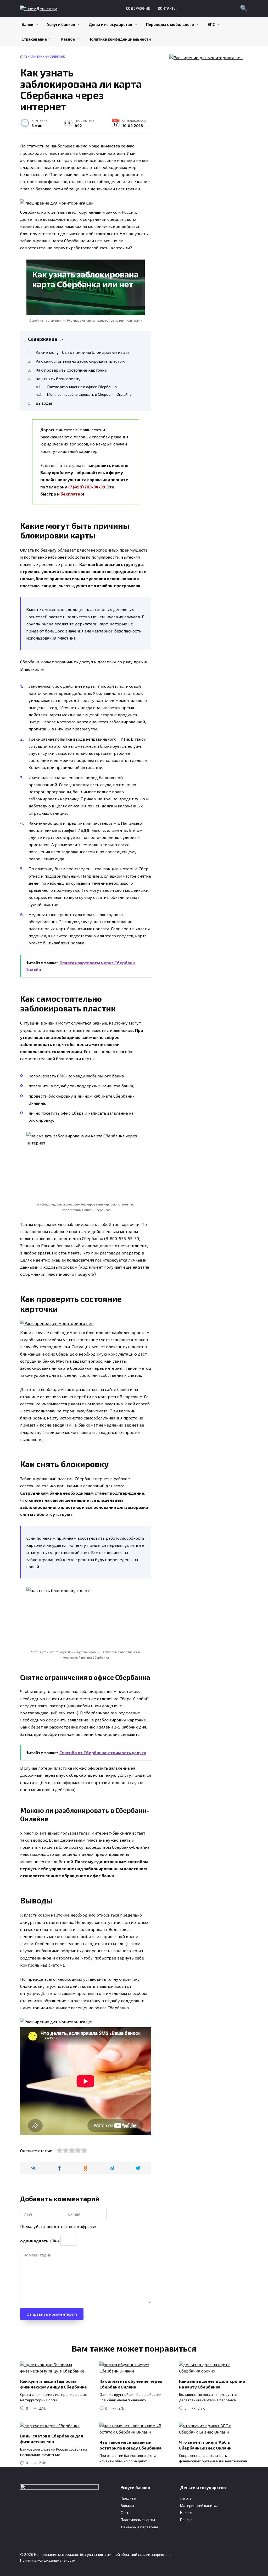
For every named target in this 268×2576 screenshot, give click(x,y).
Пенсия (186, 2520)
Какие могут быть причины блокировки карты (83, 352)
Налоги (186, 2512)
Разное (68, 39)
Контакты (167, 8)
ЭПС (211, 24)
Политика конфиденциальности (120, 39)
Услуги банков (61, 24)
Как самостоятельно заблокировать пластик (80, 361)
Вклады (127, 2505)
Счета (126, 2512)
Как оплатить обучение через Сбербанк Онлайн (131, 2384)
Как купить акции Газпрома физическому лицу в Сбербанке (54, 2384)
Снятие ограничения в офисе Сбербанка (82, 387)
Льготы (186, 2498)
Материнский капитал (199, 2505)
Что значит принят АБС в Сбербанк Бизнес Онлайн (205, 2445)
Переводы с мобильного (170, 24)
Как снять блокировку (58, 379)
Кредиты (128, 2498)
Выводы (44, 403)
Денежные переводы (139, 2527)
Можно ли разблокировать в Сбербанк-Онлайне (89, 394)
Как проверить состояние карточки (71, 370)
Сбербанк (57, 56)
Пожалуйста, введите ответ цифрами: (58, 2226)
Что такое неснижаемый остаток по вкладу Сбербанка (130, 2445)
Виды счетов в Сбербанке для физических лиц (52, 2439)
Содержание (138, 8)
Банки (27, 24)
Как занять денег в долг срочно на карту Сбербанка (212, 2384)
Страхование (34, 39)
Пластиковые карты (138, 2520)
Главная (27, 56)
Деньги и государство (110, 24)
